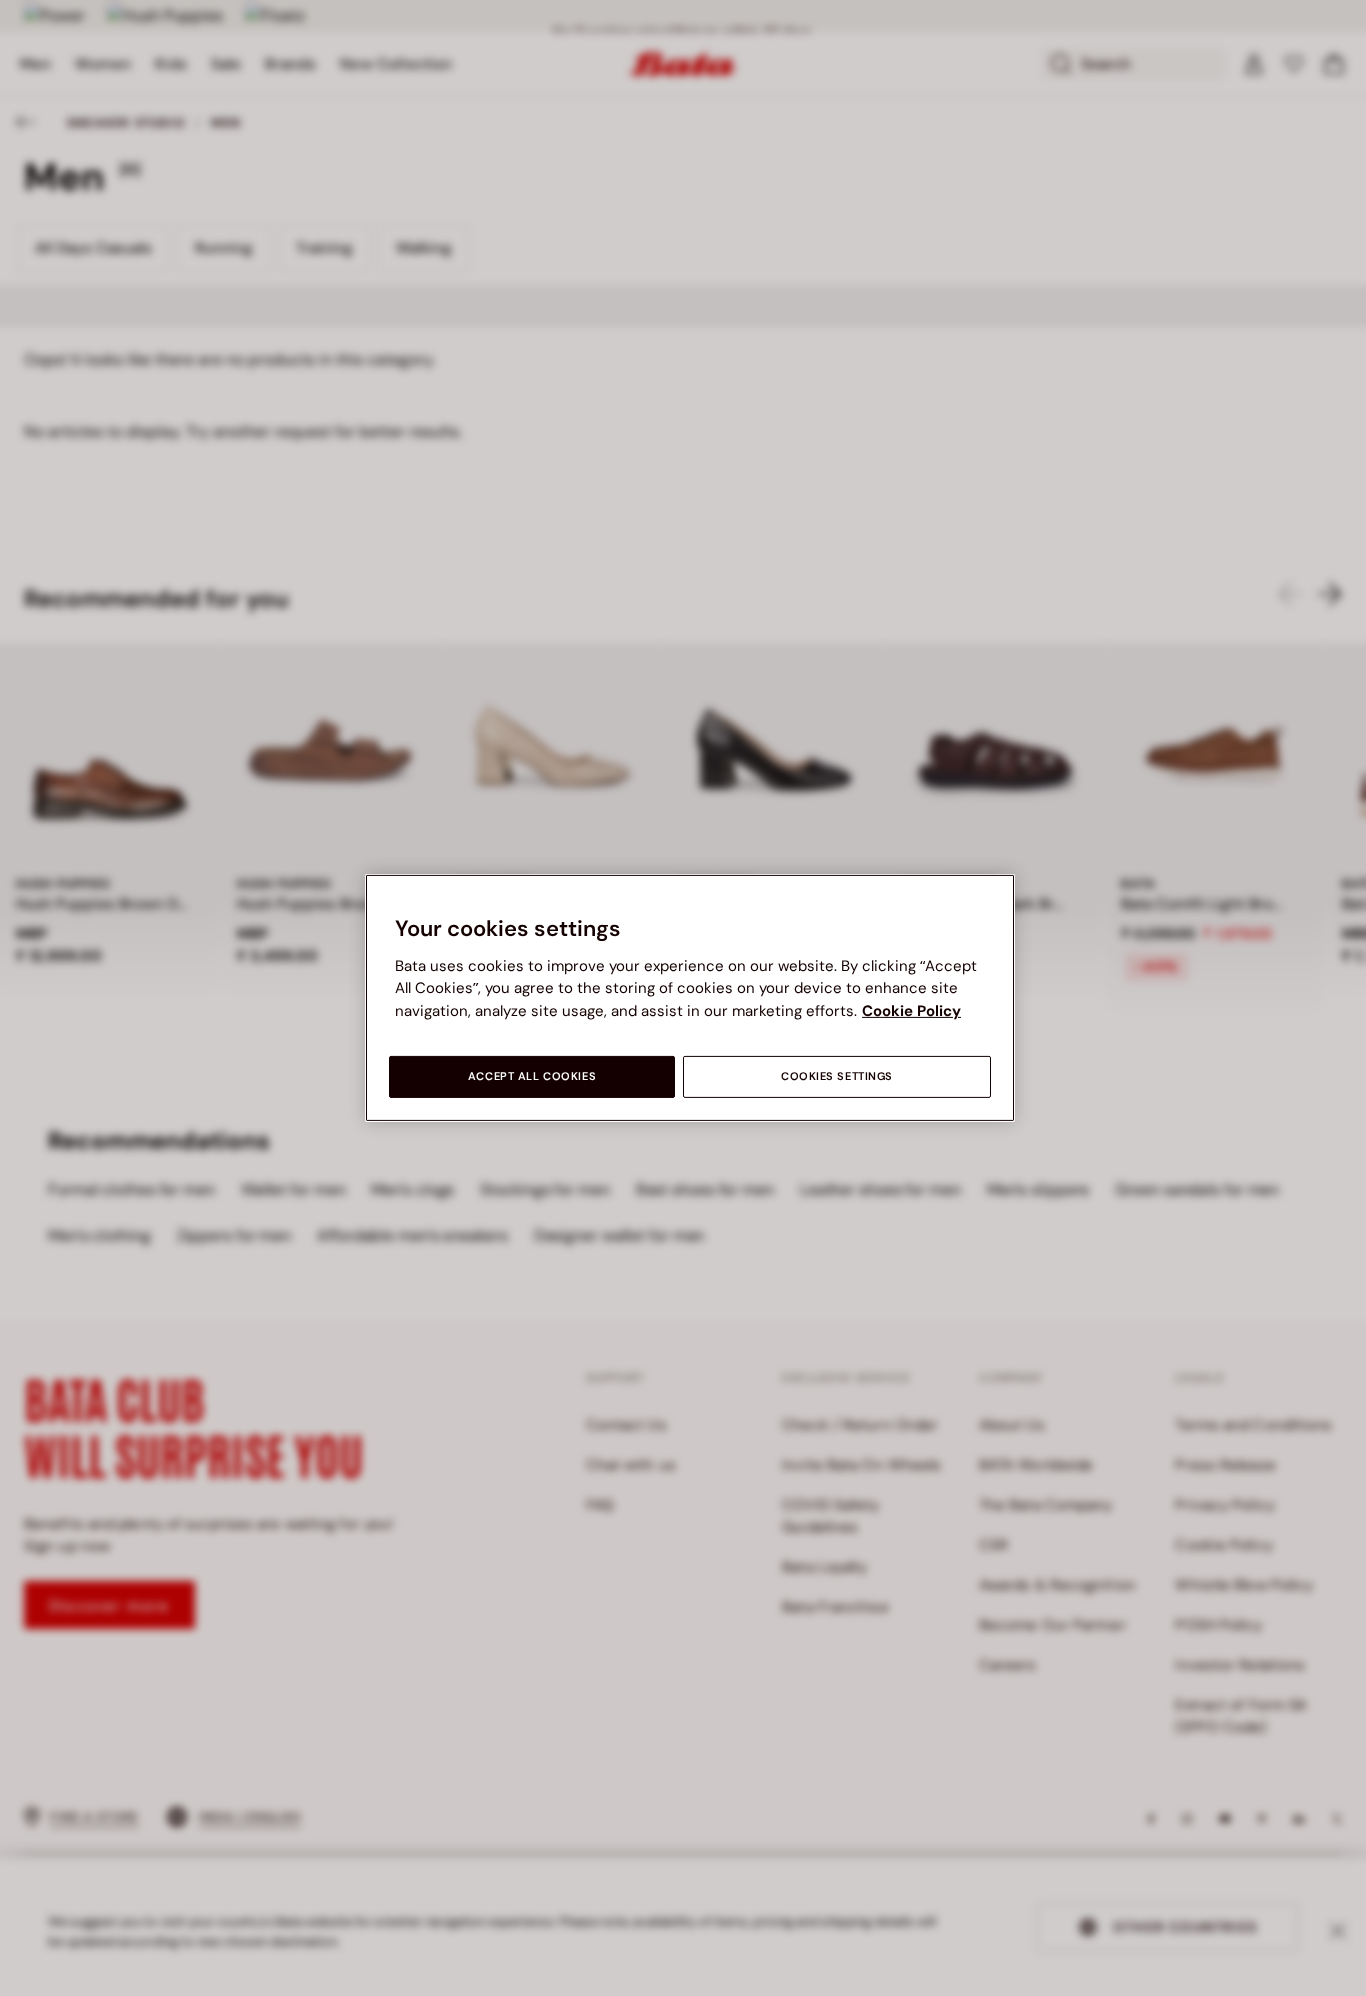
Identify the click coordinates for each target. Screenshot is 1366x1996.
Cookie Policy (911, 1011)
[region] (690, 998)
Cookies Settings (837, 1076)
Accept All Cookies (532, 1076)
